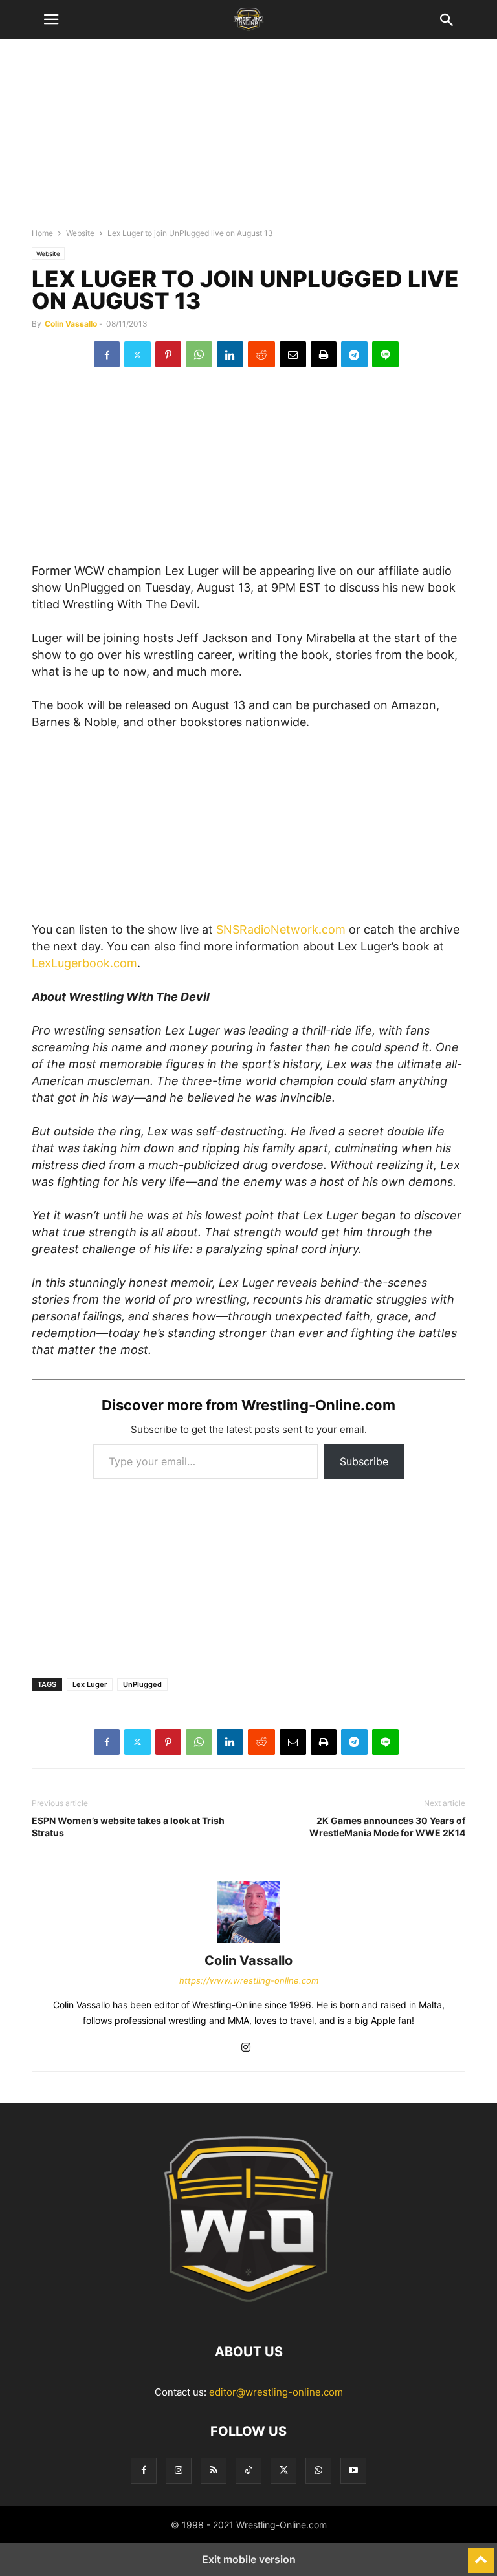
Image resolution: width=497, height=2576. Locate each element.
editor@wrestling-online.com (276, 2392)
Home (42, 233)
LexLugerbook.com (84, 963)
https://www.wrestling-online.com (249, 1980)
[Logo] (248, 2313)
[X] (138, 354)
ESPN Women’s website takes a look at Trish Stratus (128, 1827)
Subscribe (364, 1461)
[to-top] (481, 2555)
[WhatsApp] (199, 354)
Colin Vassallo (71, 324)
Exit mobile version (249, 2559)
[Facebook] (107, 354)
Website (80, 233)
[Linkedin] (230, 354)
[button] (51, 19)
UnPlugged (142, 1684)
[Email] (293, 354)
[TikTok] (248, 2470)
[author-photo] (248, 1943)
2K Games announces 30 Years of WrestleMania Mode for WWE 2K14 (387, 1827)
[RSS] (214, 2470)
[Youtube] (353, 2470)
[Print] (324, 354)
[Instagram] (246, 2048)
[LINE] (385, 354)
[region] (248, 139)
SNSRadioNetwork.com (281, 929)
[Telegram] (354, 354)
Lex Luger (90, 1684)
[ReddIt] (261, 354)
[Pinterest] (168, 354)
